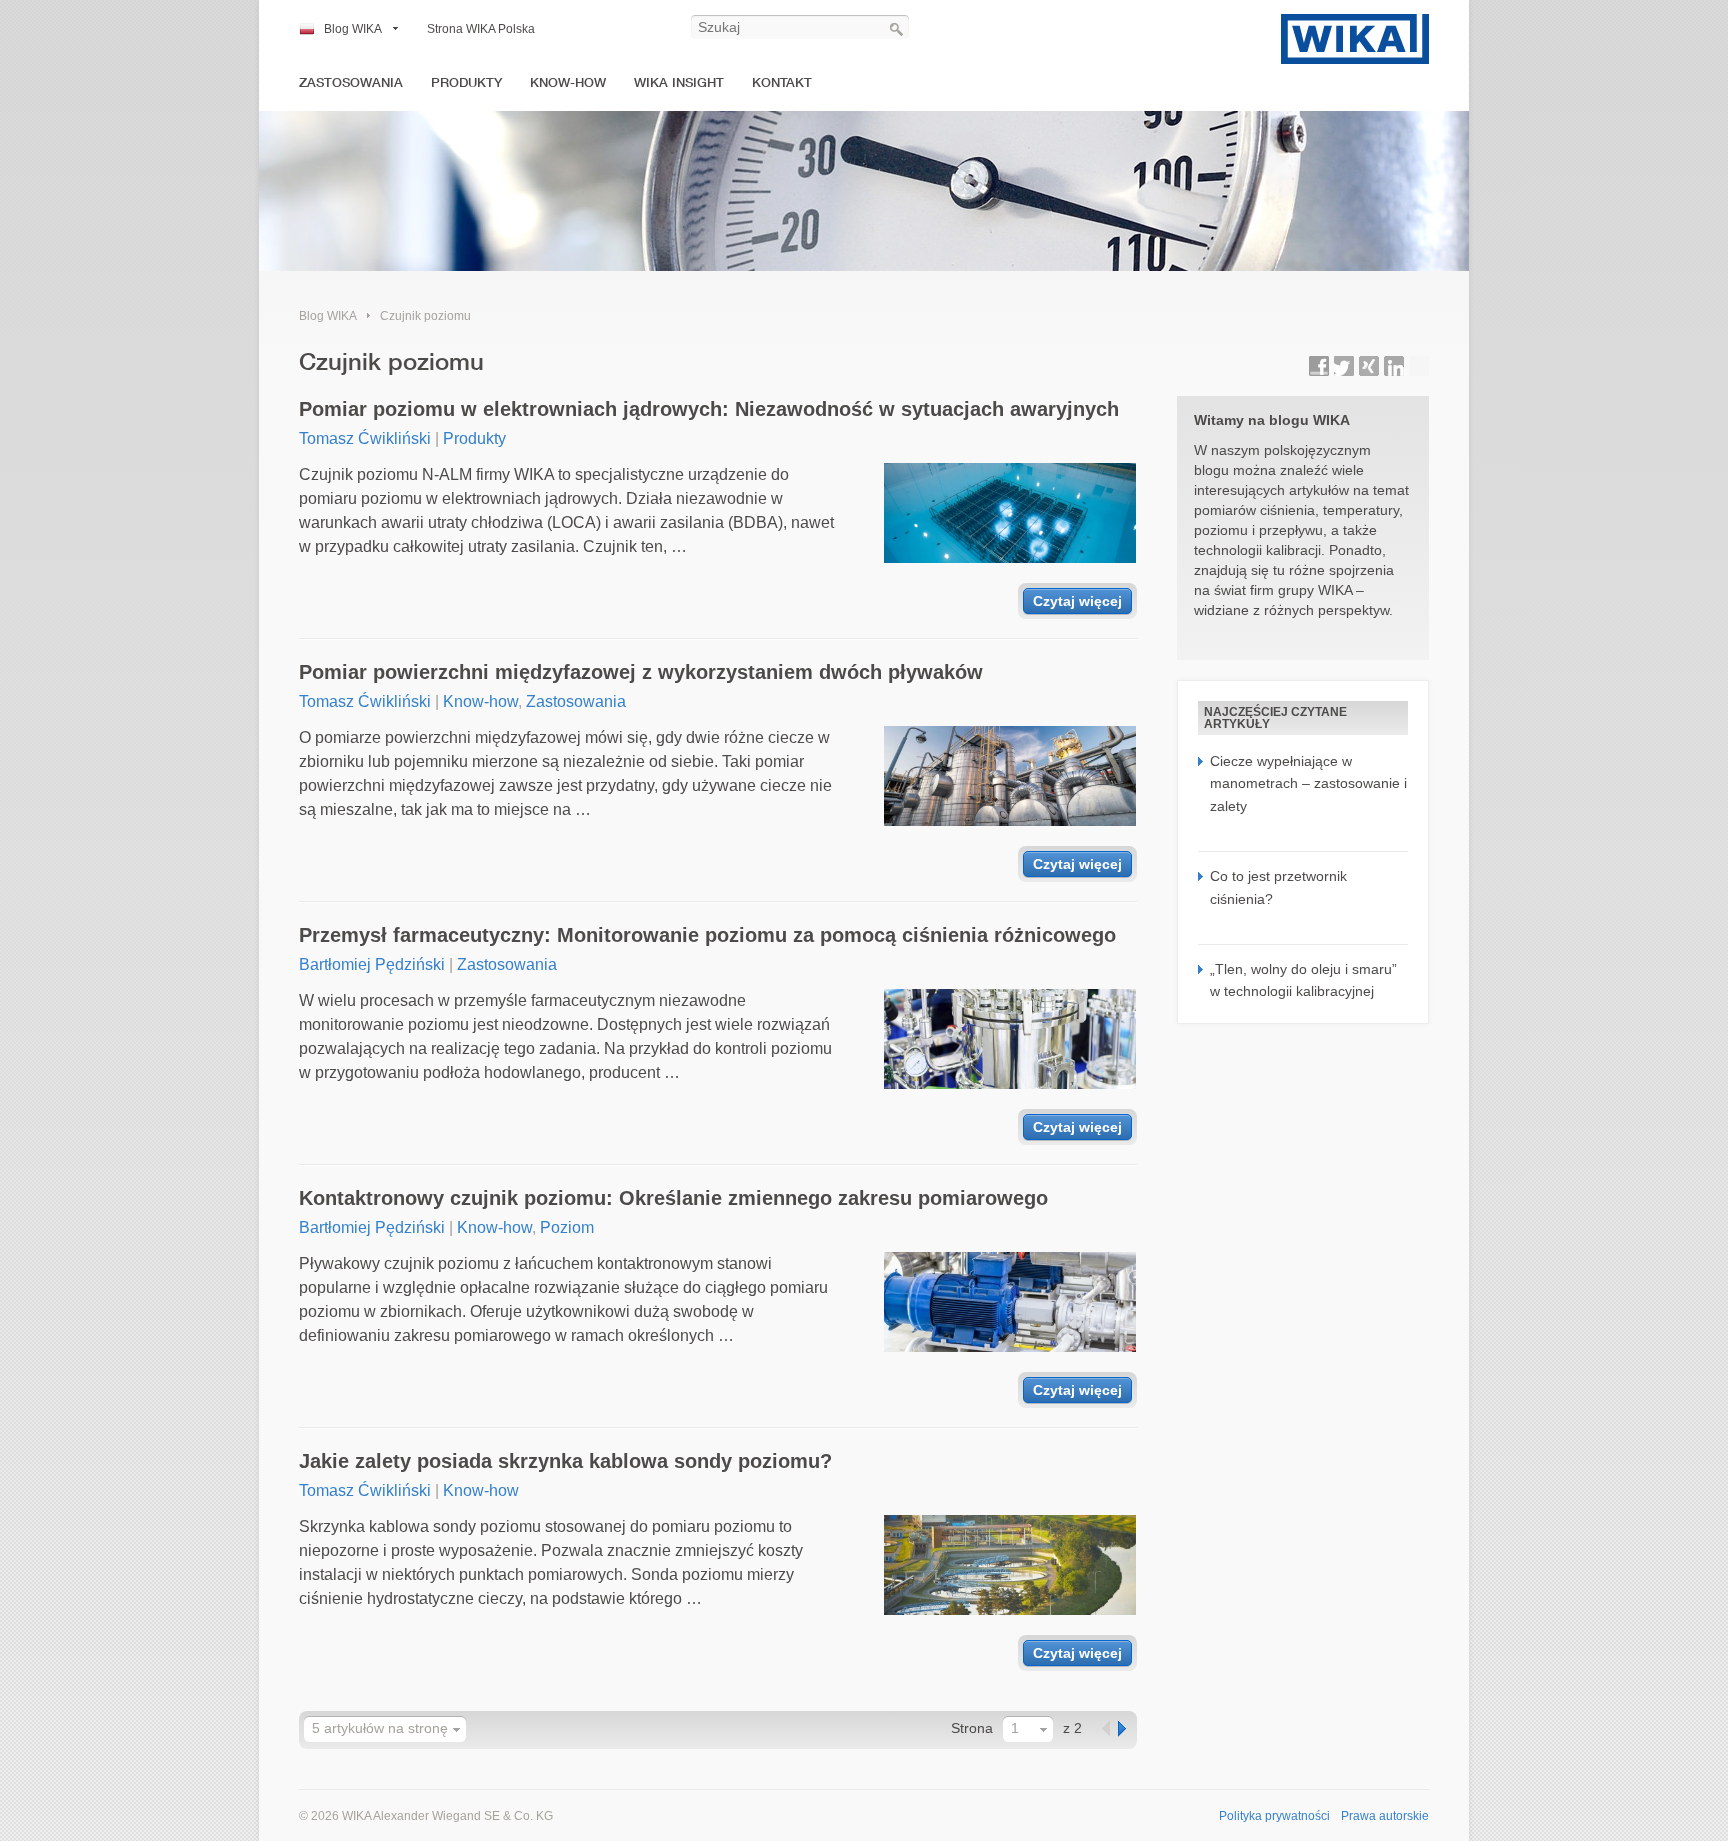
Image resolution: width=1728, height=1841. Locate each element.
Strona (972, 1728)
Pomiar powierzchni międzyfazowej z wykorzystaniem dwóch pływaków (641, 672)
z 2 (1072, 1728)
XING (1369, 366)
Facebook (1319, 366)
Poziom (567, 1227)
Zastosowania (351, 82)
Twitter (1344, 366)
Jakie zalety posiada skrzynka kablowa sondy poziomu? (565, 1461)
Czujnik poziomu (425, 316)
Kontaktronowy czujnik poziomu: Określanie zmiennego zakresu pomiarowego (673, 1198)
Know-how (568, 82)
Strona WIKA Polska (481, 29)
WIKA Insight (679, 82)
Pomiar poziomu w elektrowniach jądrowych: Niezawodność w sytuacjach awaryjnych (709, 409)
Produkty (466, 82)
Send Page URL (1419, 366)
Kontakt (782, 82)
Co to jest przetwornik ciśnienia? (1278, 887)
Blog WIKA (353, 29)
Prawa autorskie (1385, 1816)
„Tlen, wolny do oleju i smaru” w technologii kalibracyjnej (1303, 980)
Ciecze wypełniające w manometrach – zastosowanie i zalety (1308, 783)
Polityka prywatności (1274, 1816)
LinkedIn (1394, 366)
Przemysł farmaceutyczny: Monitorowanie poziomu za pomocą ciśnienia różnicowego (707, 935)
